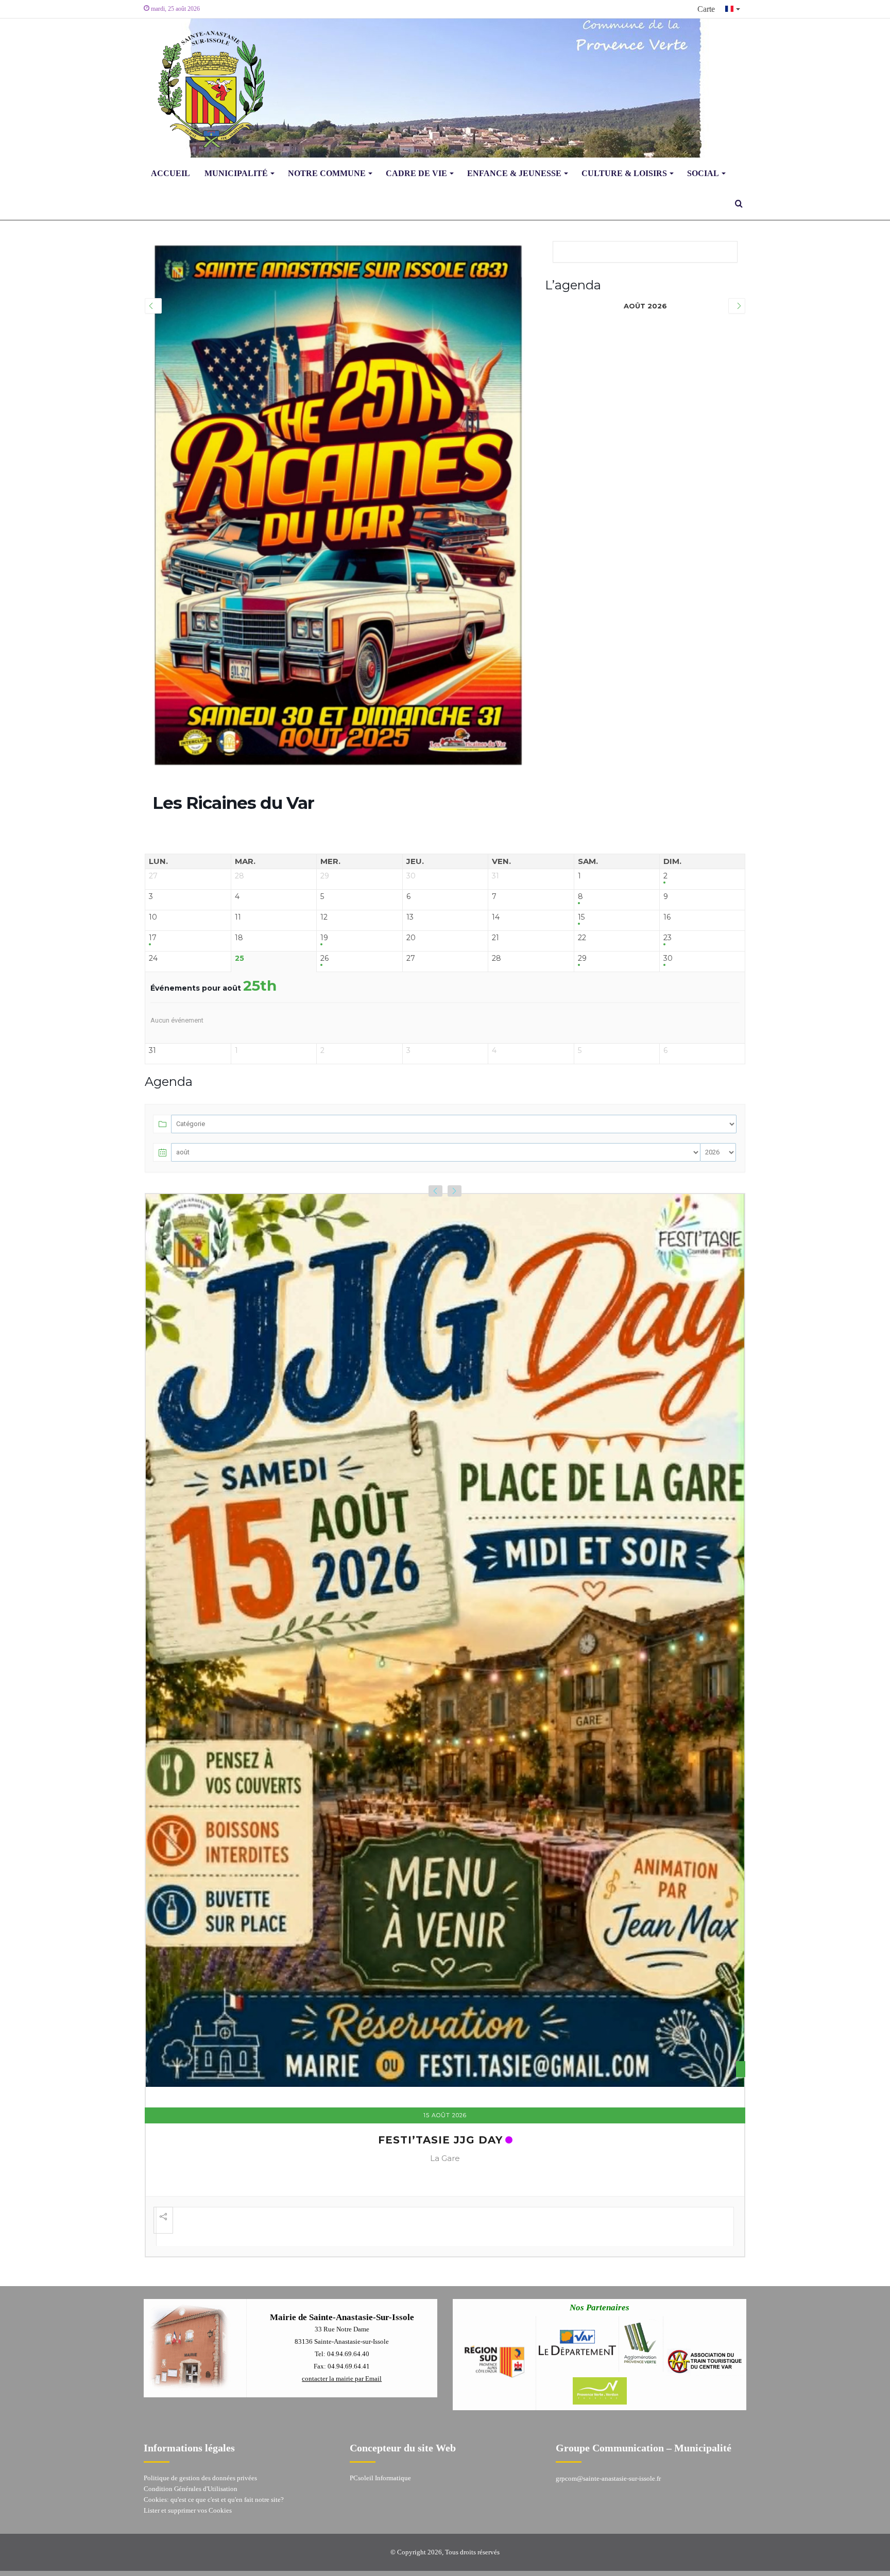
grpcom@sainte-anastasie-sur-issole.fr (608, 2435)
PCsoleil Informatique (380, 2434)
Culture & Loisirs (624, 173)
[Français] (733, 9)
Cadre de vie (416, 173)
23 (667, 938)
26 (324, 958)
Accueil (170, 173)
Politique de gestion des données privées (200, 2434)
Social (703, 173)
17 (153, 938)
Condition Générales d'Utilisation (191, 2445)
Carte (706, 9)
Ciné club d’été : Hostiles (440, 2094)
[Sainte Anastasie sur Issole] (208, 88)
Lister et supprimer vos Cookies (188, 2467)
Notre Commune (327, 173)
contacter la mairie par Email (342, 2335)
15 (581, 917)
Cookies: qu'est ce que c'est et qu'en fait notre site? (214, 2456)
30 (668, 958)
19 (324, 938)
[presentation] (435, 1191)
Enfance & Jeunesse (514, 173)
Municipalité (236, 173)
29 (582, 958)
